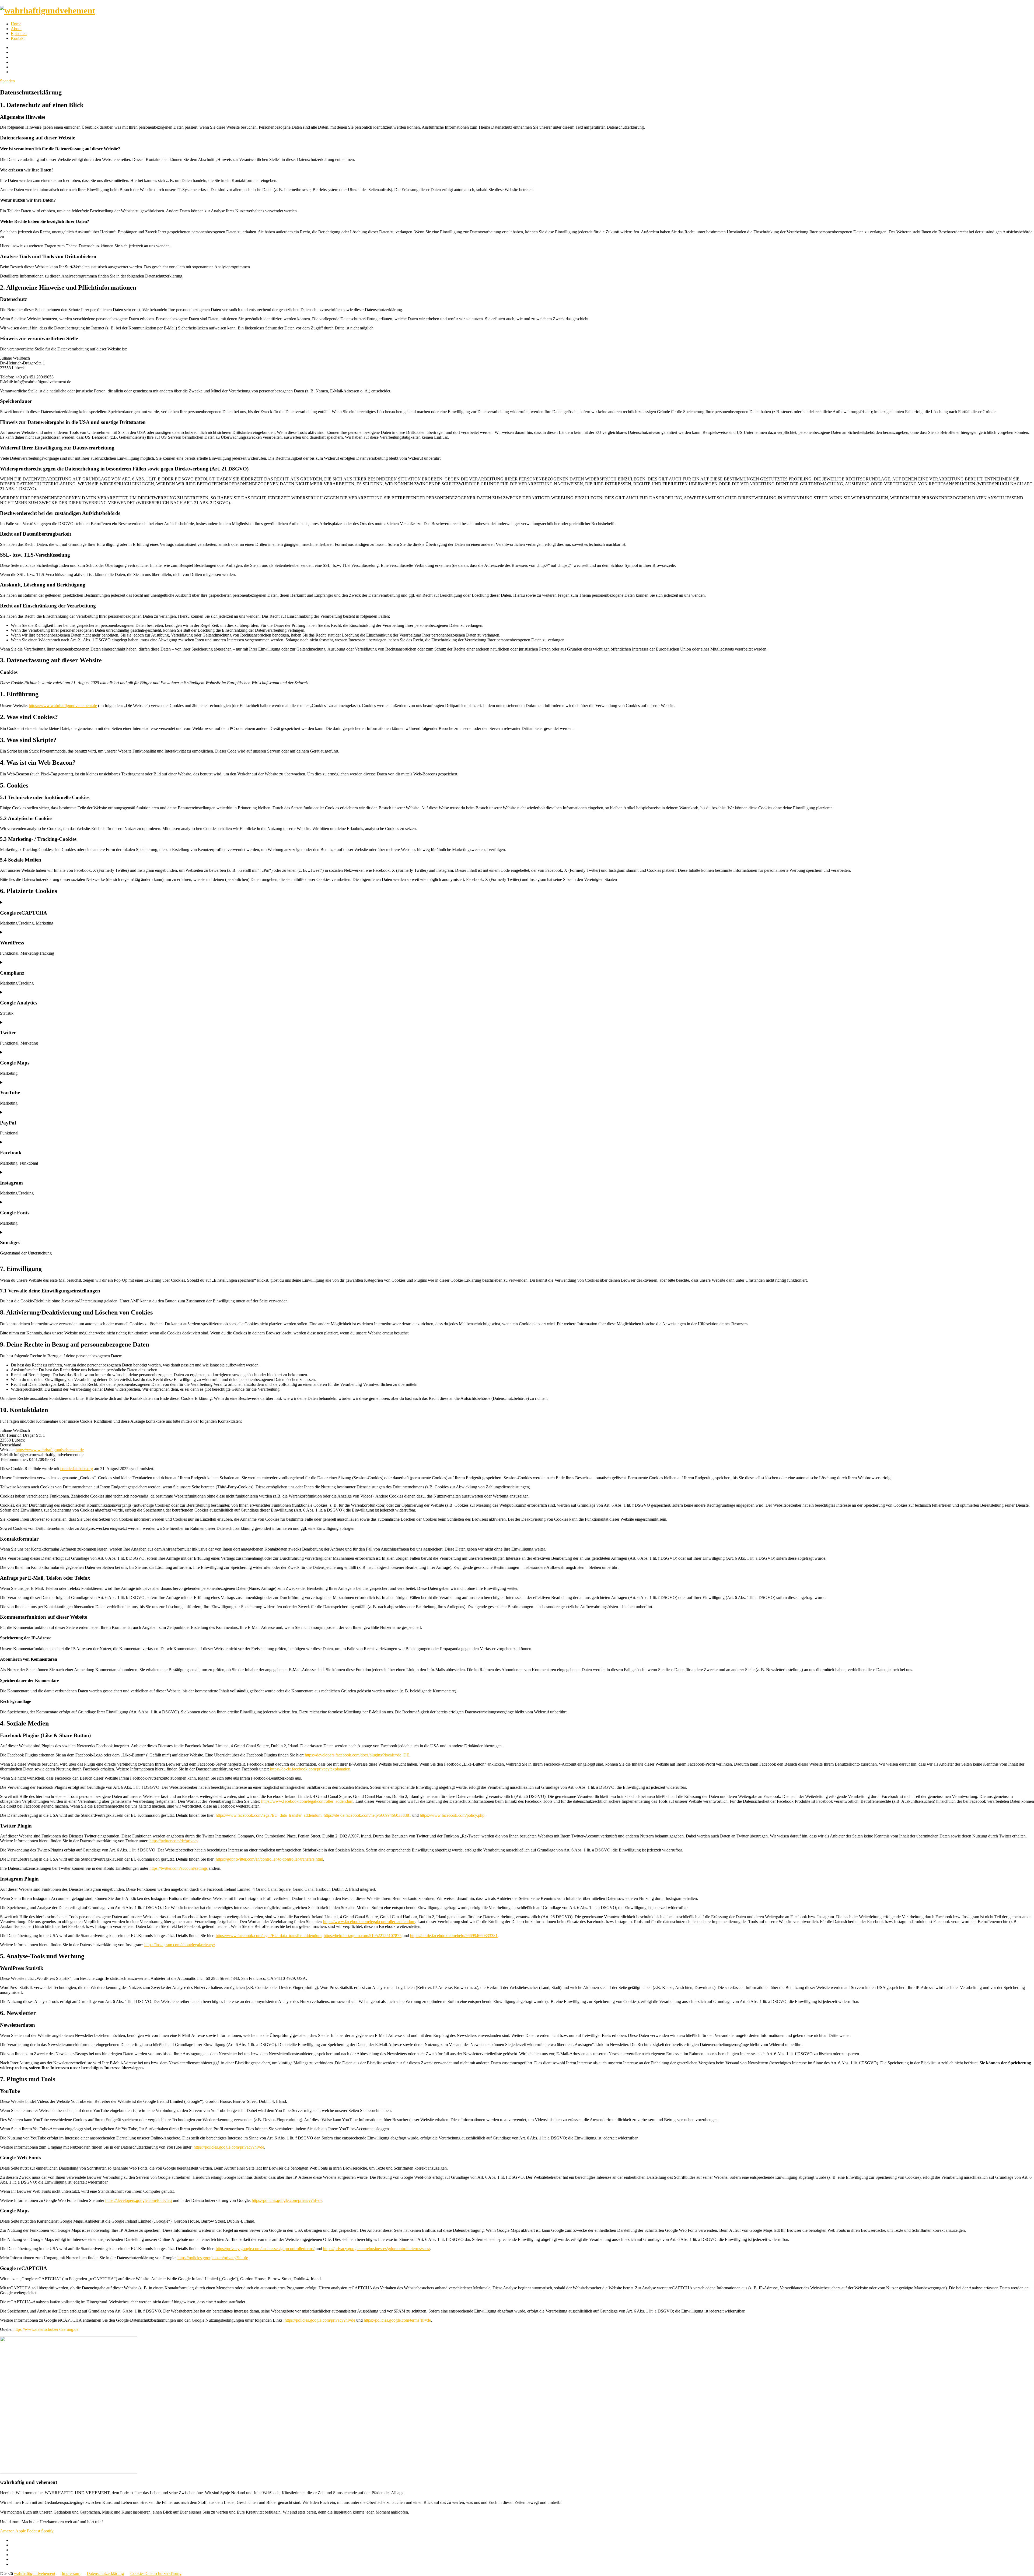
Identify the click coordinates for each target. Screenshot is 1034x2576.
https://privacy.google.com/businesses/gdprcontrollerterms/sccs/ (377, 2249)
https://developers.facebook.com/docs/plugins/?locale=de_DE (357, 1755)
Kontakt (18, 38)
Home (16, 24)
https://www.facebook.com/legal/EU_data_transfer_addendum (269, 1815)
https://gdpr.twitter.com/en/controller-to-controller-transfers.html (269, 1859)
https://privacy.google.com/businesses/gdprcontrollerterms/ (265, 2249)
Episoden (19, 34)
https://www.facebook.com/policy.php (452, 1815)
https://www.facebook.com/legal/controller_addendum (307, 1801)
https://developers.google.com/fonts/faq (139, 2200)
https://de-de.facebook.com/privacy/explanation (310, 1769)
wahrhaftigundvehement (35, 2573)
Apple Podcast (28, 2531)
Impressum (71, 2573)
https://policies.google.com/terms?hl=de (397, 2320)
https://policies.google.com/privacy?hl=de (229, 2147)
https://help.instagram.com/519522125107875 (363, 1936)
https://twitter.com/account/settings (179, 1868)
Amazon (7, 2531)
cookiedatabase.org (77, 1469)
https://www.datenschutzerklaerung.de (46, 2329)
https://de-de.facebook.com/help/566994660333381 (367, 1815)
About (16, 29)
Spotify (47, 2531)
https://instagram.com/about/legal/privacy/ (180, 1945)
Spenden (7, 81)
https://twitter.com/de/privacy (174, 1841)
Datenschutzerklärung (105, 2573)
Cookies (137, 2573)
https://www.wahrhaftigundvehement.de (63, 706)
